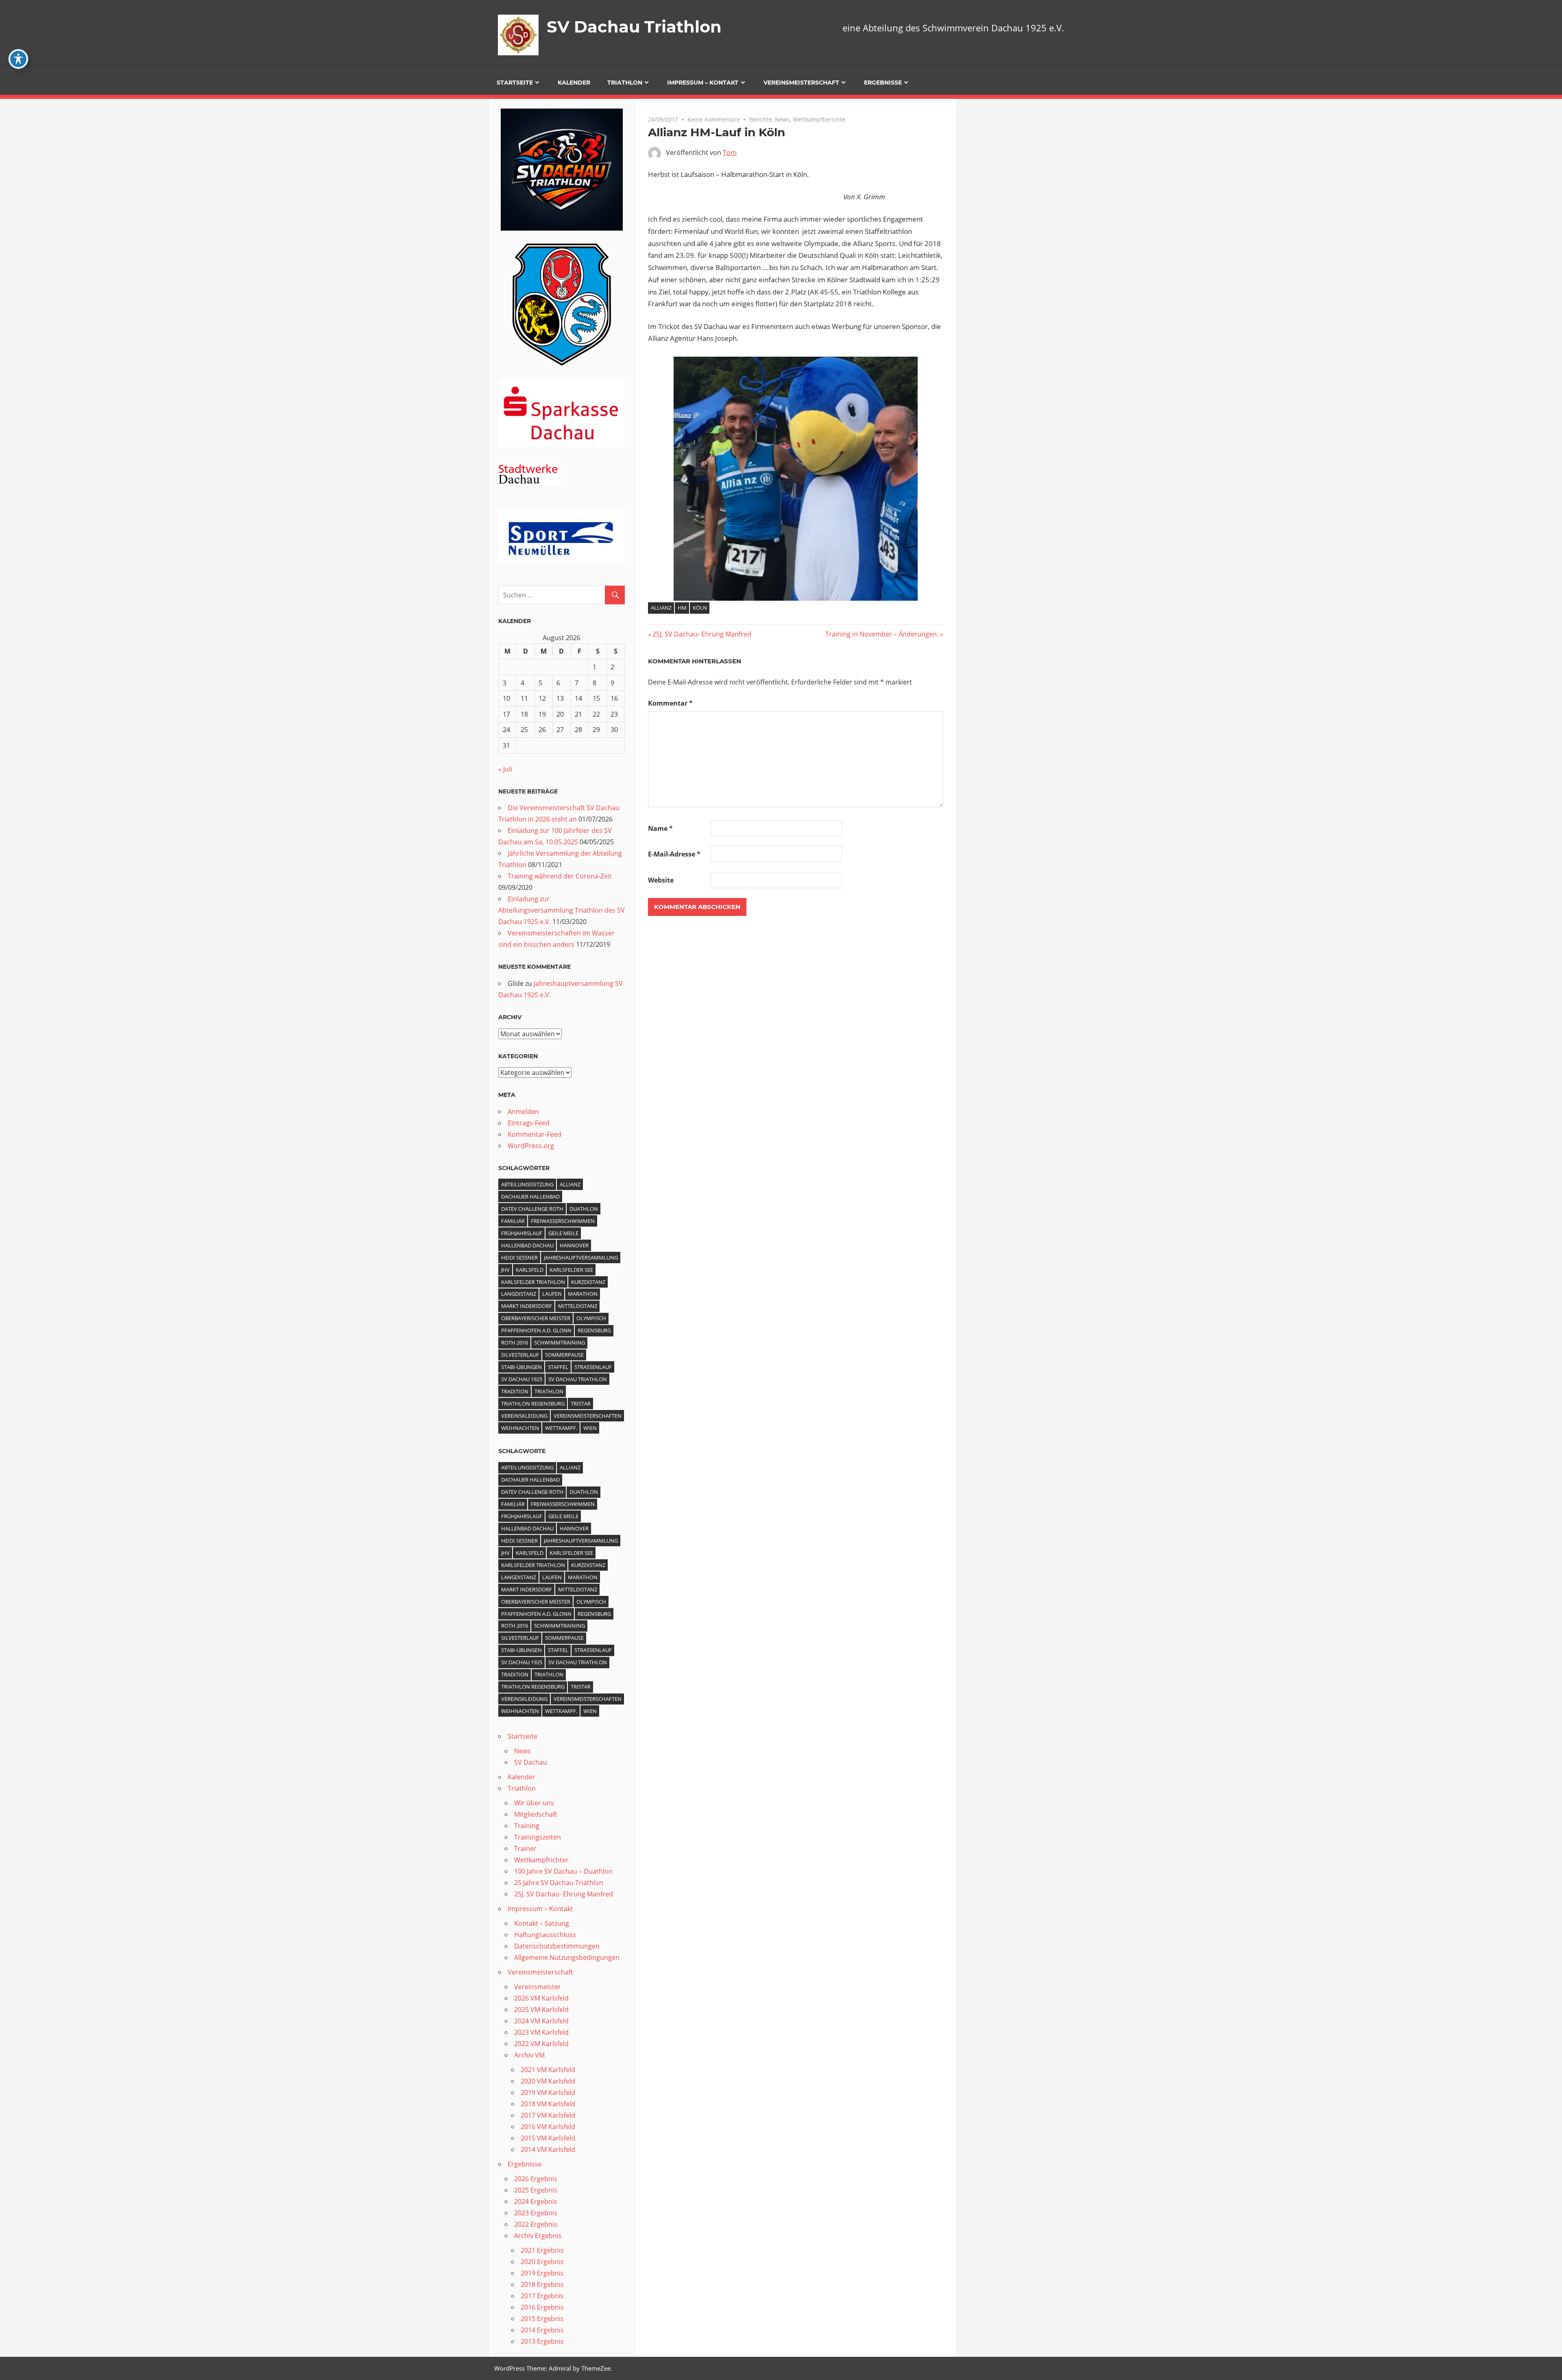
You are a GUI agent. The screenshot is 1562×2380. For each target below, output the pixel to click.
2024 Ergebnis (536, 2201)
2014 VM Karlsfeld (548, 2149)
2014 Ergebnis (542, 2330)
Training (527, 1826)
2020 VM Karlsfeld (548, 2081)
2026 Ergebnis (536, 2179)
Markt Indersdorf (527, 1306)
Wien (590, 1428)
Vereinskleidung (524, 1416)
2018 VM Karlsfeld (548, 2104)
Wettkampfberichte (819, 119)
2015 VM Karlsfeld (548, 2138)
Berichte (761, 119)
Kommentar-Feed (534, 1134)
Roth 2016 (515, 1343)
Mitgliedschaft (536, 1814)
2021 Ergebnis (542, 2250)
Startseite (515, 83)
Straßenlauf (593, 1367)
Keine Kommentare (714, 119)
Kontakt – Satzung (542, 1923)
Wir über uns (534, 1803)
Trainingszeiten (538, 1837)
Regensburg (594, 1330)
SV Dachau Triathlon (634, 27)
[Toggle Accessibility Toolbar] (18, 59)
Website (661, 880)
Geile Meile (563, 1233)
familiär (513, 1221)
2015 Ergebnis (542, 2319)
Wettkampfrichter (541, 1860)
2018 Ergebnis (542, 2284)
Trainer (525, 1848)
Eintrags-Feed (529, 1123)
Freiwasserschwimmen (563, 1221)
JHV (505, 1270)
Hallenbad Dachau (527, 1245)
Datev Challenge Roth (532, 1209)
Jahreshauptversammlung (581, 1258)
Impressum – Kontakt (703, 83)
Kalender (574, 83)
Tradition (515, 1391)
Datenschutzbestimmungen (557, 1946)
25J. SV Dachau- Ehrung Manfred (702, 634)
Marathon (583, 1294)
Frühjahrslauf (522, 1233)
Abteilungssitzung (527, 1184)
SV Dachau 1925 (522, 1379)
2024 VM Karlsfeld (541, 2021)
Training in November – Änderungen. (882, 634)
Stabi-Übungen (521, 1367)
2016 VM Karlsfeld (548, 2127)
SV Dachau (531, 1762)
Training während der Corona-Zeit (560, 876)
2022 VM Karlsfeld (541, 2044)
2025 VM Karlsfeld (541, 2009)
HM (682, 608)
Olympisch (591, 1318)
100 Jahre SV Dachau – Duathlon (563, 1871)
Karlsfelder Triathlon (533, 1282)
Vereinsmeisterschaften (588, 1416)
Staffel (558, 1367)
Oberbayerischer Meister (536, 1318)
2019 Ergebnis (542, 2273)
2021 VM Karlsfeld (548, 2070)
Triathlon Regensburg (533, 1404)
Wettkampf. (561, 1428)
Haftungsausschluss (545, 1935)
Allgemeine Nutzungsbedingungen (567, 1957)
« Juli (505, 769)
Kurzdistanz (588, 1282)
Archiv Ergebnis (538, 2236)
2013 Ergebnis (542, 2341)
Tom (730, 153)
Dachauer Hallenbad (530, 1197)
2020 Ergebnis (542, 2262)
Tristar (581, 1404)
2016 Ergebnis (542, 2307)
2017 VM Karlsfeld (548, 2115)
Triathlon (625, 83)
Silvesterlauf (520, 1355)
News (782, 119)
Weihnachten (520, 1428)
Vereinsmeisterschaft (801, 83)
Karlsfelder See (571, 1270)
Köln (700, 608)
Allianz (661, 608)
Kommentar (670, 703)
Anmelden (523, 1112)
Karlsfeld (530, 1270)
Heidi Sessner (519, 1258)
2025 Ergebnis (536, 2190)
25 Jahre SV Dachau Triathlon (559, 1883)
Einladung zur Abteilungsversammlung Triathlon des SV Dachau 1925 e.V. (562, 910)
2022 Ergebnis (536, 2224)
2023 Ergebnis (536, 2213)
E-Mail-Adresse (674, 854)
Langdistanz (519, 1294)
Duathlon (584, 1209)
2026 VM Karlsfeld (541, 1998)
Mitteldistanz (578, 1306)
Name (660, 828)
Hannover (574, 1245)
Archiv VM (529, 2055)
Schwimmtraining (560, 1343)
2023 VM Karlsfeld (541, 2032)
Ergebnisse (883, 83)
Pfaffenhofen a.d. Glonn (536, 1330)
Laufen (552, 1294)
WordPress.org (531, 1146)
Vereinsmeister (538, 1987)
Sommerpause (564, 1355)
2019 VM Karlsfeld (548, 2092)
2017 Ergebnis (542, 2296)
